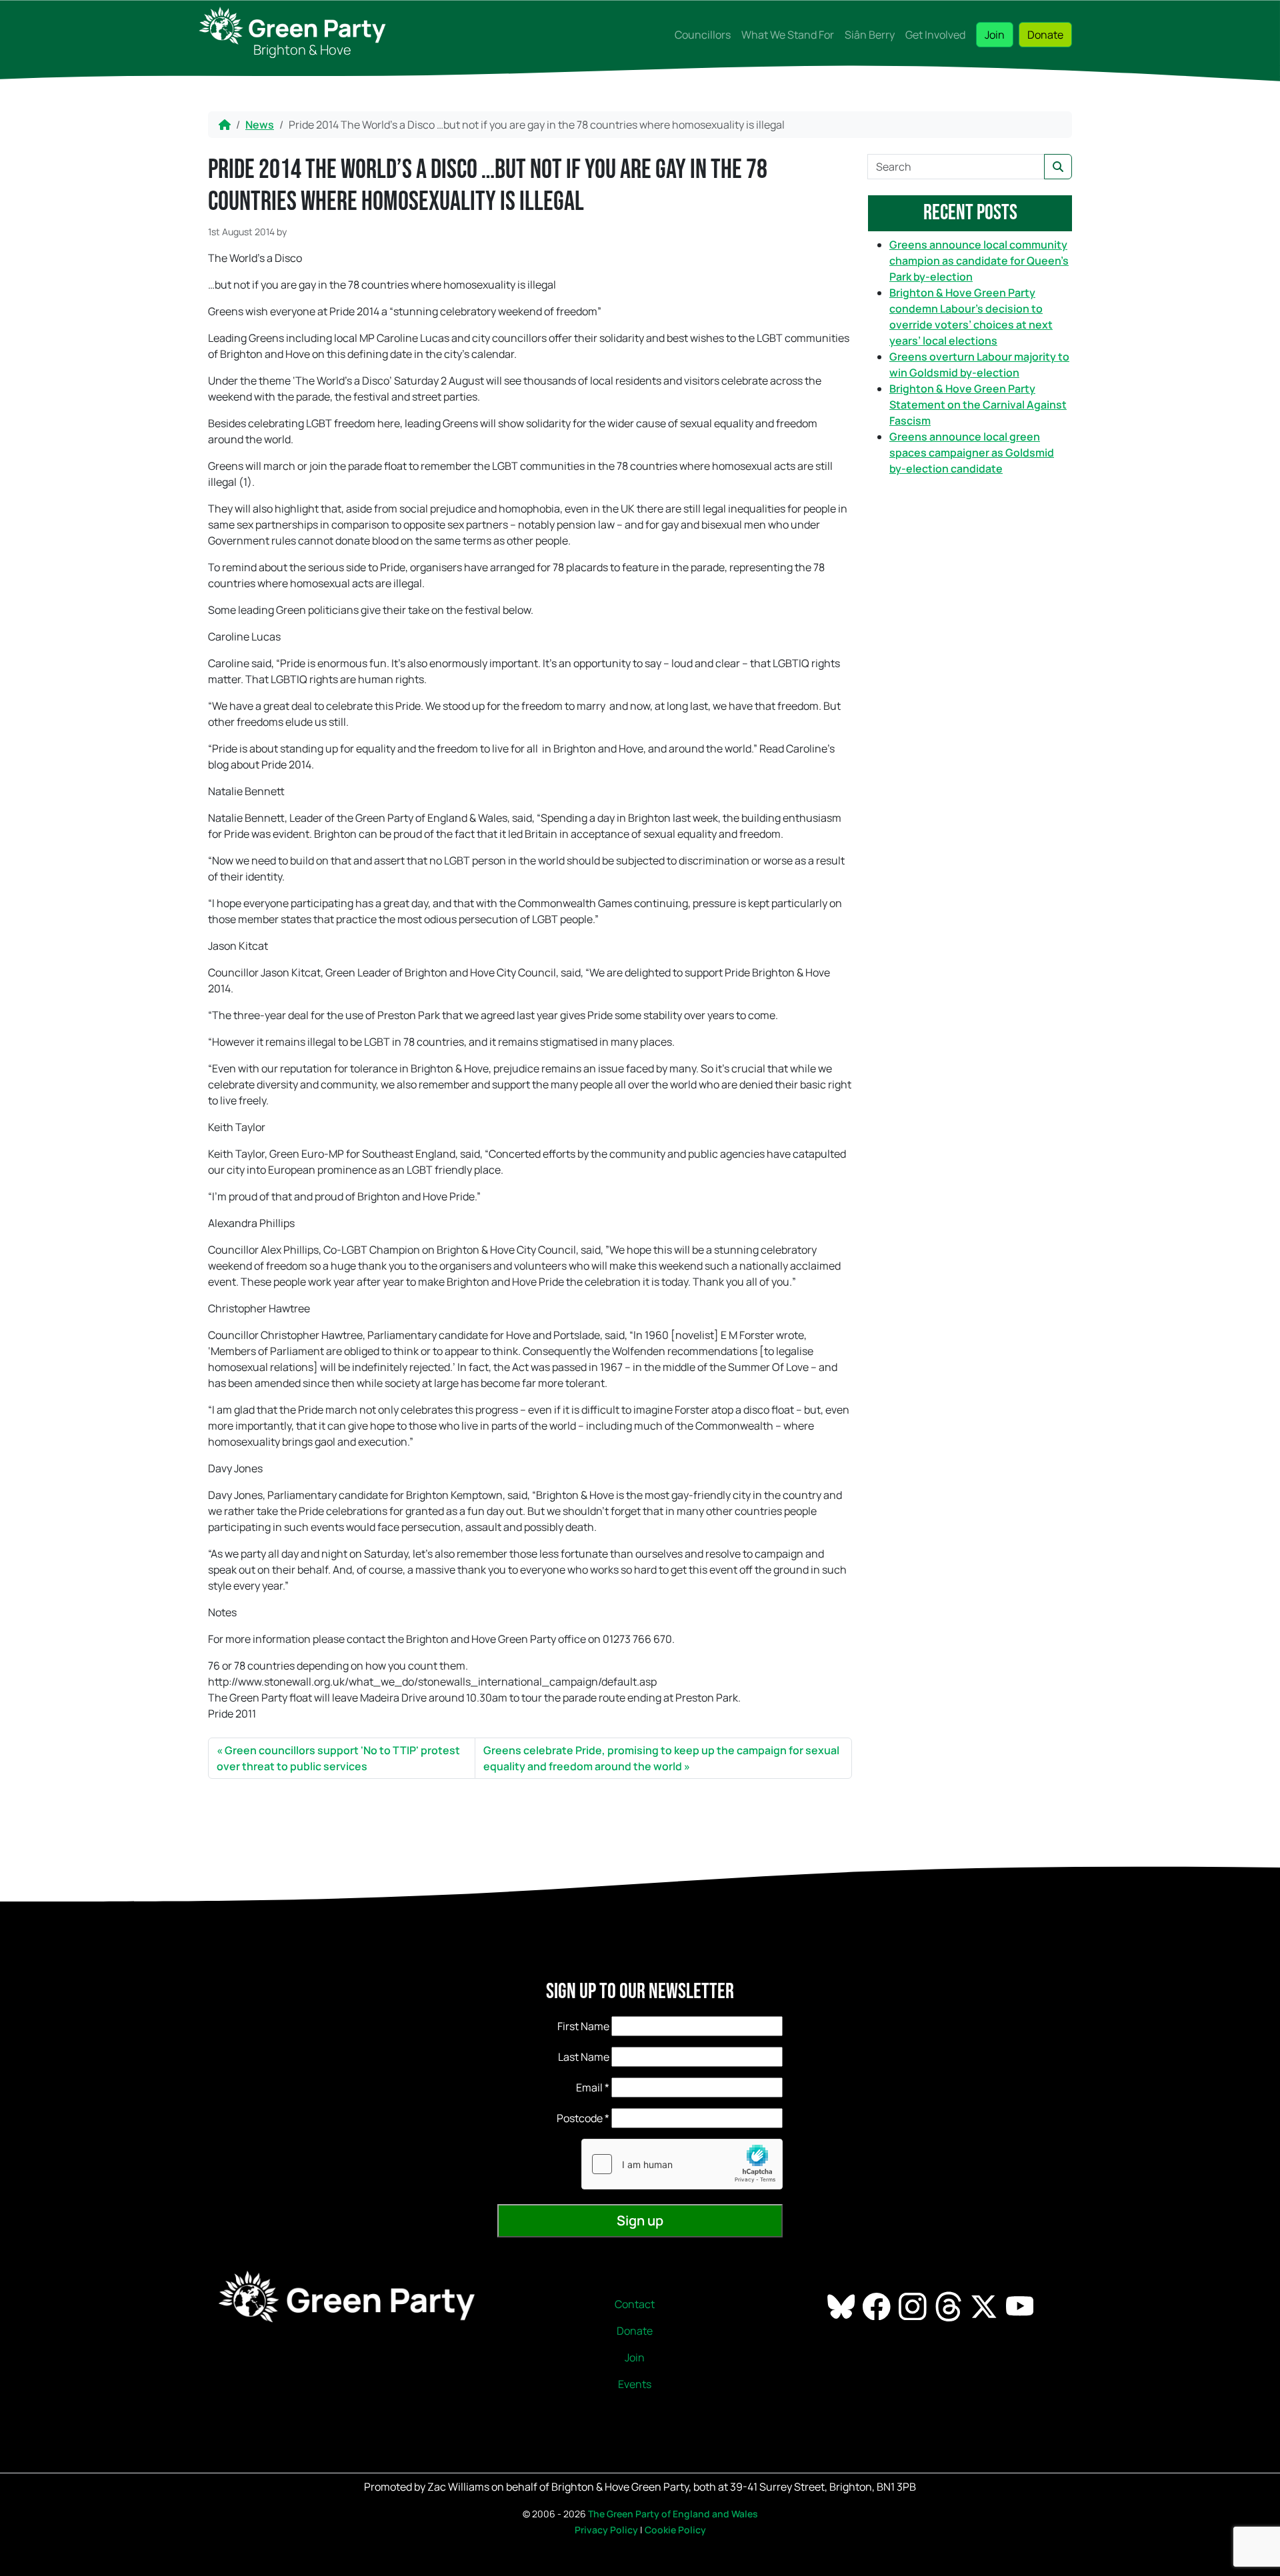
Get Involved (935, 35)
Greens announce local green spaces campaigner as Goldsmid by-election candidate (972, 453)
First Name (583, 2026)
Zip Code (560, 2118)
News (260, 125)
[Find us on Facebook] (878, 2305)
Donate (1045, 35)
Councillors (703, 35)
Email (593, 2087)
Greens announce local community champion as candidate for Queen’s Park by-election (979, 261)
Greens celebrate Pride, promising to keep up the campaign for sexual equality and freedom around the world (661, 1758)
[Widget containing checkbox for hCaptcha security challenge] (682, 2164)
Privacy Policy (606, 2530)
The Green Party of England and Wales (673, 2514)
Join (995, 35)
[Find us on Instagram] (914, 2305)
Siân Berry (870, 35)
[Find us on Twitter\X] (985, 2305)
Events (635, 2384)
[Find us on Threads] (950, 2305)
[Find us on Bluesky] (842, 2305)
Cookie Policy (675, 2530)
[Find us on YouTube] (1021, 2305)
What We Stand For (788, 35)
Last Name (584, 2057)
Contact (635, 2304)
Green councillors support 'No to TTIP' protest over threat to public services (338, 1758)
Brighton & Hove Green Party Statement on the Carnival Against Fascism (978, 405)
